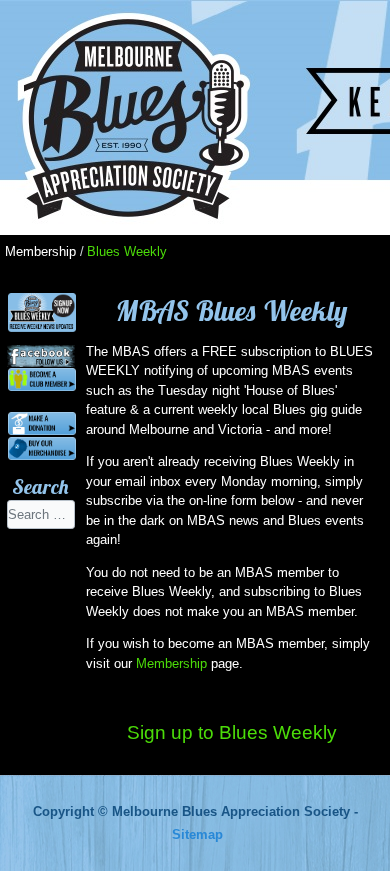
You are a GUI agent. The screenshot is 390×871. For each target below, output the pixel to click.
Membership (171, 663)
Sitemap (197, 834)
